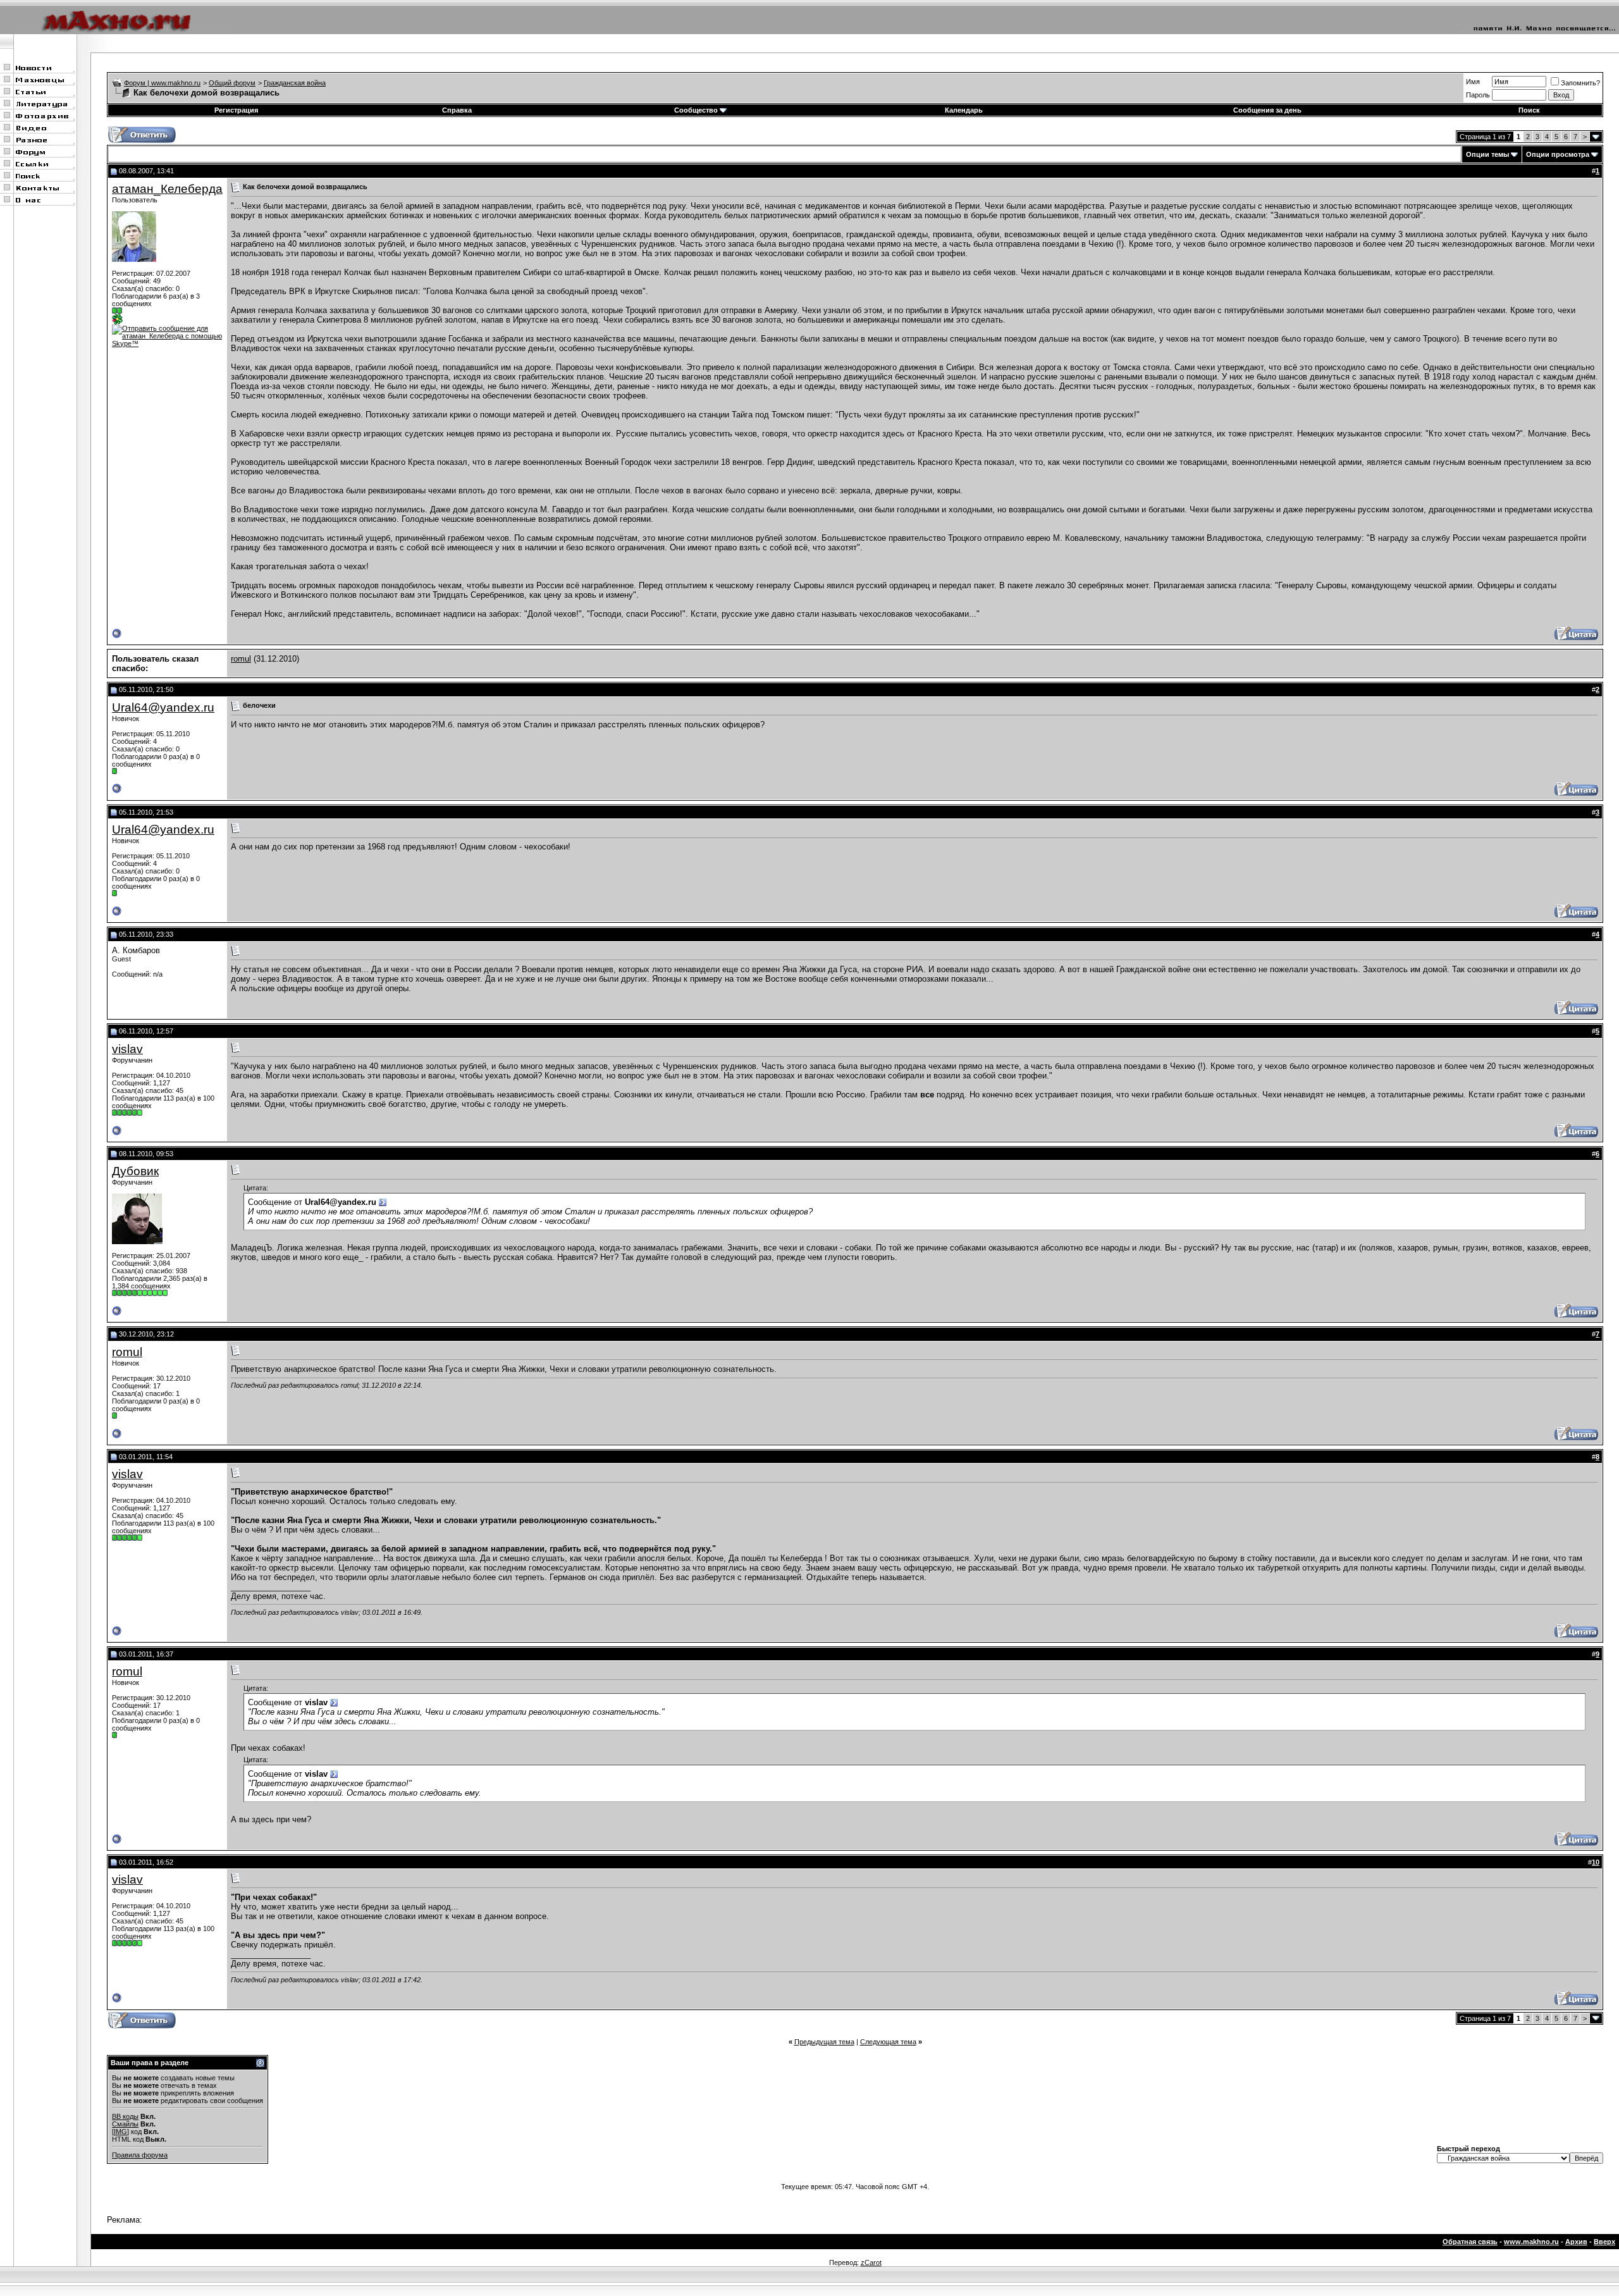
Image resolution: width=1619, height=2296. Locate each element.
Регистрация (236, 110)
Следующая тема (888, 2042)
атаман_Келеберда (167, 189)
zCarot (871, 2262)
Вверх (1604, 2242)
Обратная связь (1470, 2242)
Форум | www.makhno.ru (162, 83)
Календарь (964, 110)
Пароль (1478, 95)
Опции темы (1487, 154)
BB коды (125, 2116)
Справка (457, 110)
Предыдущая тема (824, 2042)
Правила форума (140, 2155)
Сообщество (696, 110)
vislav (127, 1049)
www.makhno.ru (1531, 2242)
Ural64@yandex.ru (163, 707)
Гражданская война (295, 83)
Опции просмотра (1558, 154)
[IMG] (120, 2132)
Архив (1576, 2242)
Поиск (1529, 110)
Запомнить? (1580, 83)
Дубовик (135, 1171)
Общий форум (232, 83)
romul (241, 659)
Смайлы (125, 2124)
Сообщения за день (1267, 110)
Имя (1473, 82)
